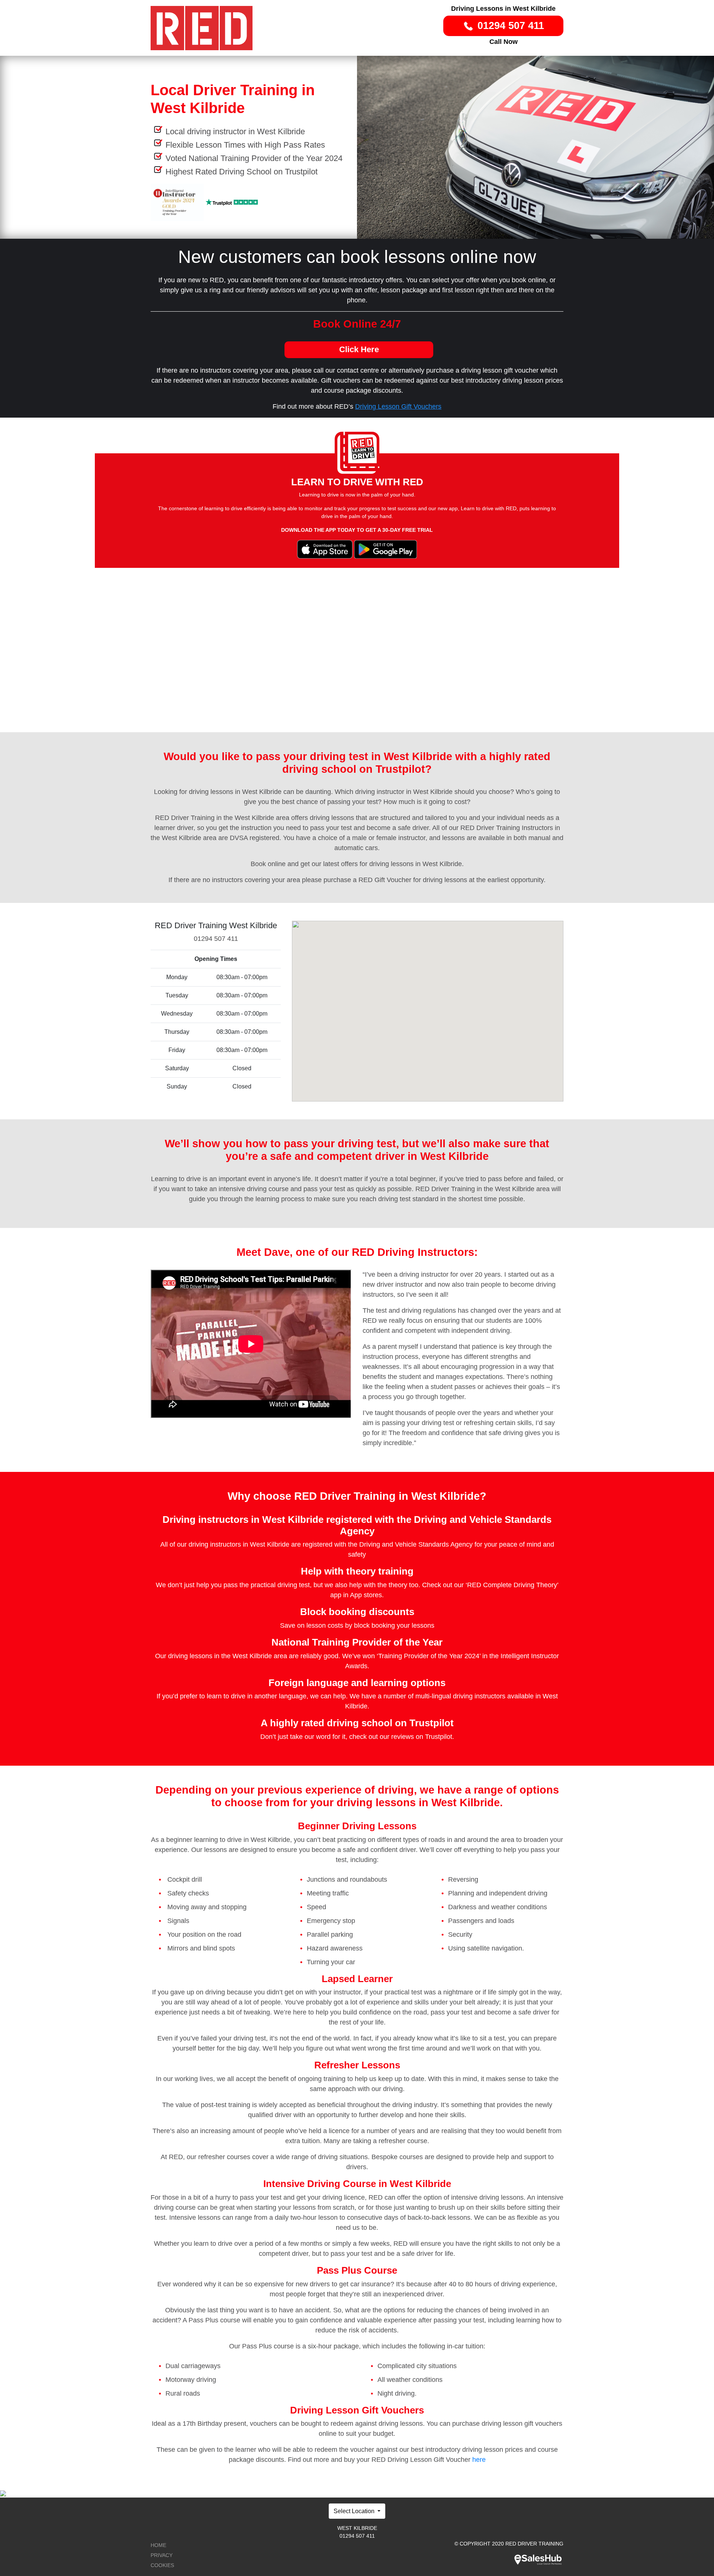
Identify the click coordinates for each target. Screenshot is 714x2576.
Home (158, 2545)
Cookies (162, 2565)
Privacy (162, 2555)
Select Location (355, 2511)
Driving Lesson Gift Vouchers (398, 406)
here (479, 2460)
